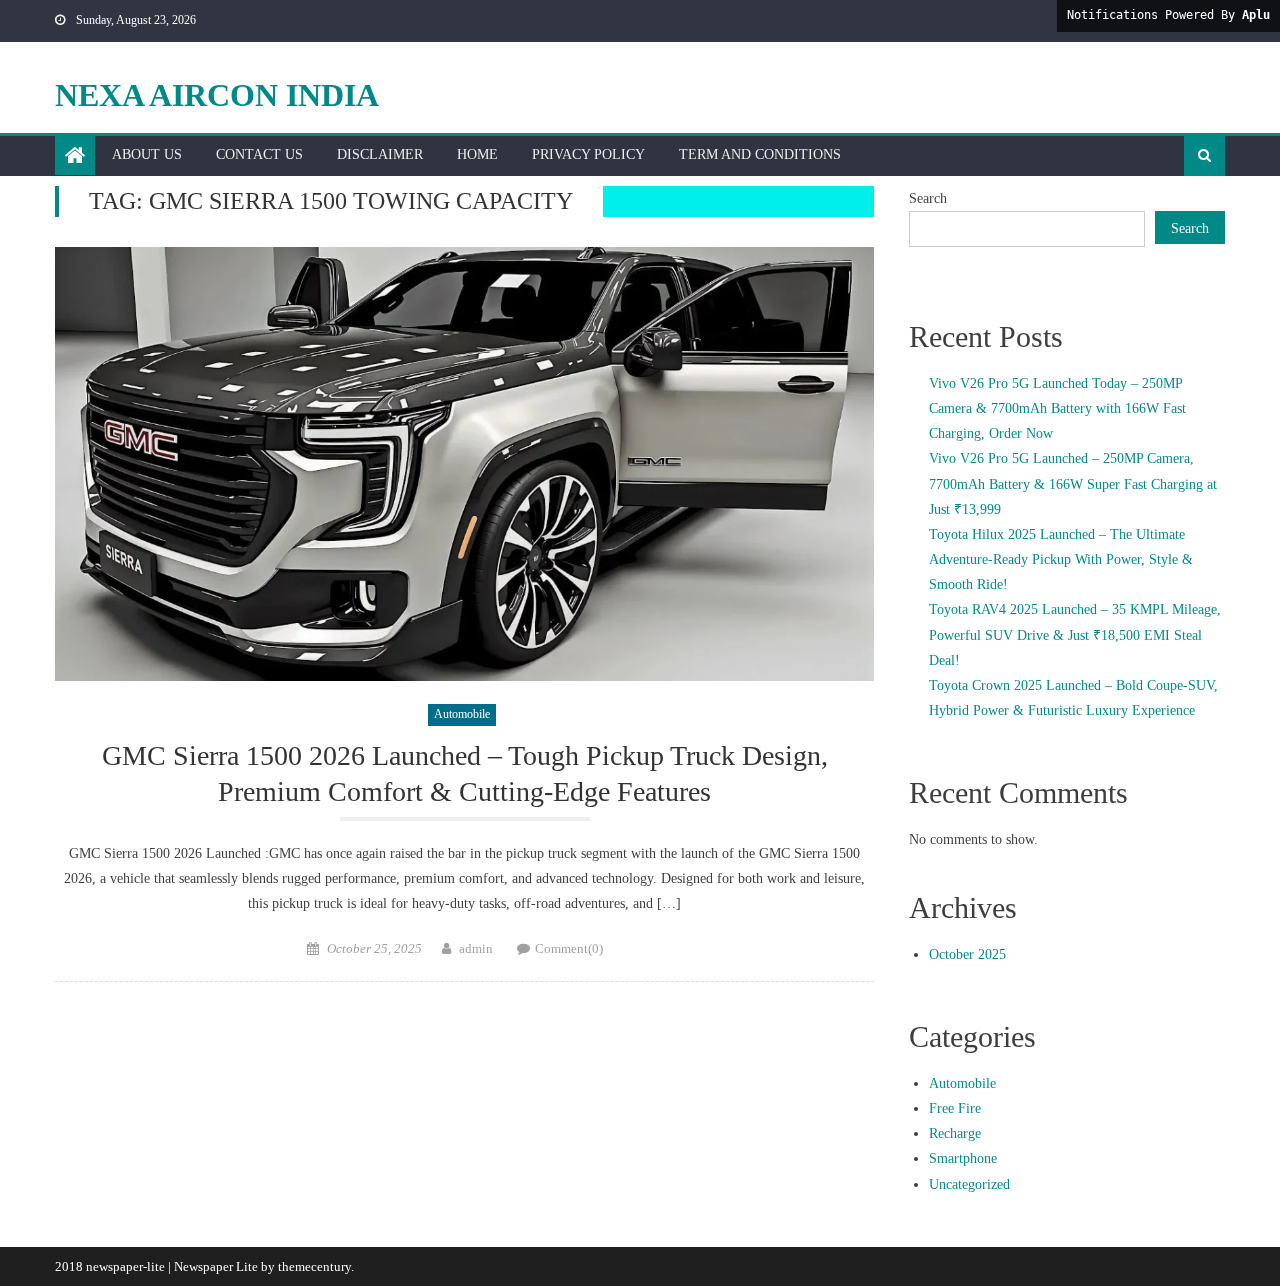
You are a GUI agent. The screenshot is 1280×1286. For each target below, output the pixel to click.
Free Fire (955, 1108)
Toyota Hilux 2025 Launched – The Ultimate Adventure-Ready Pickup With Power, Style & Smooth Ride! (1061, 559)
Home (477, 154)
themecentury (314, 1266)
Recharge (955, 1133)
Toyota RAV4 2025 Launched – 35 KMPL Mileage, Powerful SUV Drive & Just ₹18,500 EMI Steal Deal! (1075, 634)
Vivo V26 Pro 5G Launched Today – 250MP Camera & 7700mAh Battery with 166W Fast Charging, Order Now (1057, 408)
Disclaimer (380, 154)
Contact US (259, 154)
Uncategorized (969, 1184)
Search (928, 198)
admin (476, 948)
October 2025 (967, 954)
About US (147, 154)
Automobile (462, 714)
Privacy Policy (588, 154)
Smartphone (963, 1158)
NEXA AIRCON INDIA (217, 95)
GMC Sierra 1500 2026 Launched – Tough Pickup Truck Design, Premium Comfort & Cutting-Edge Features (465, 773)
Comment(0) (569, 948)
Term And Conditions (760, 154)
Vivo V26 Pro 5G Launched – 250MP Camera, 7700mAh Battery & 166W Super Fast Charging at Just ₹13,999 (1073, 483)
